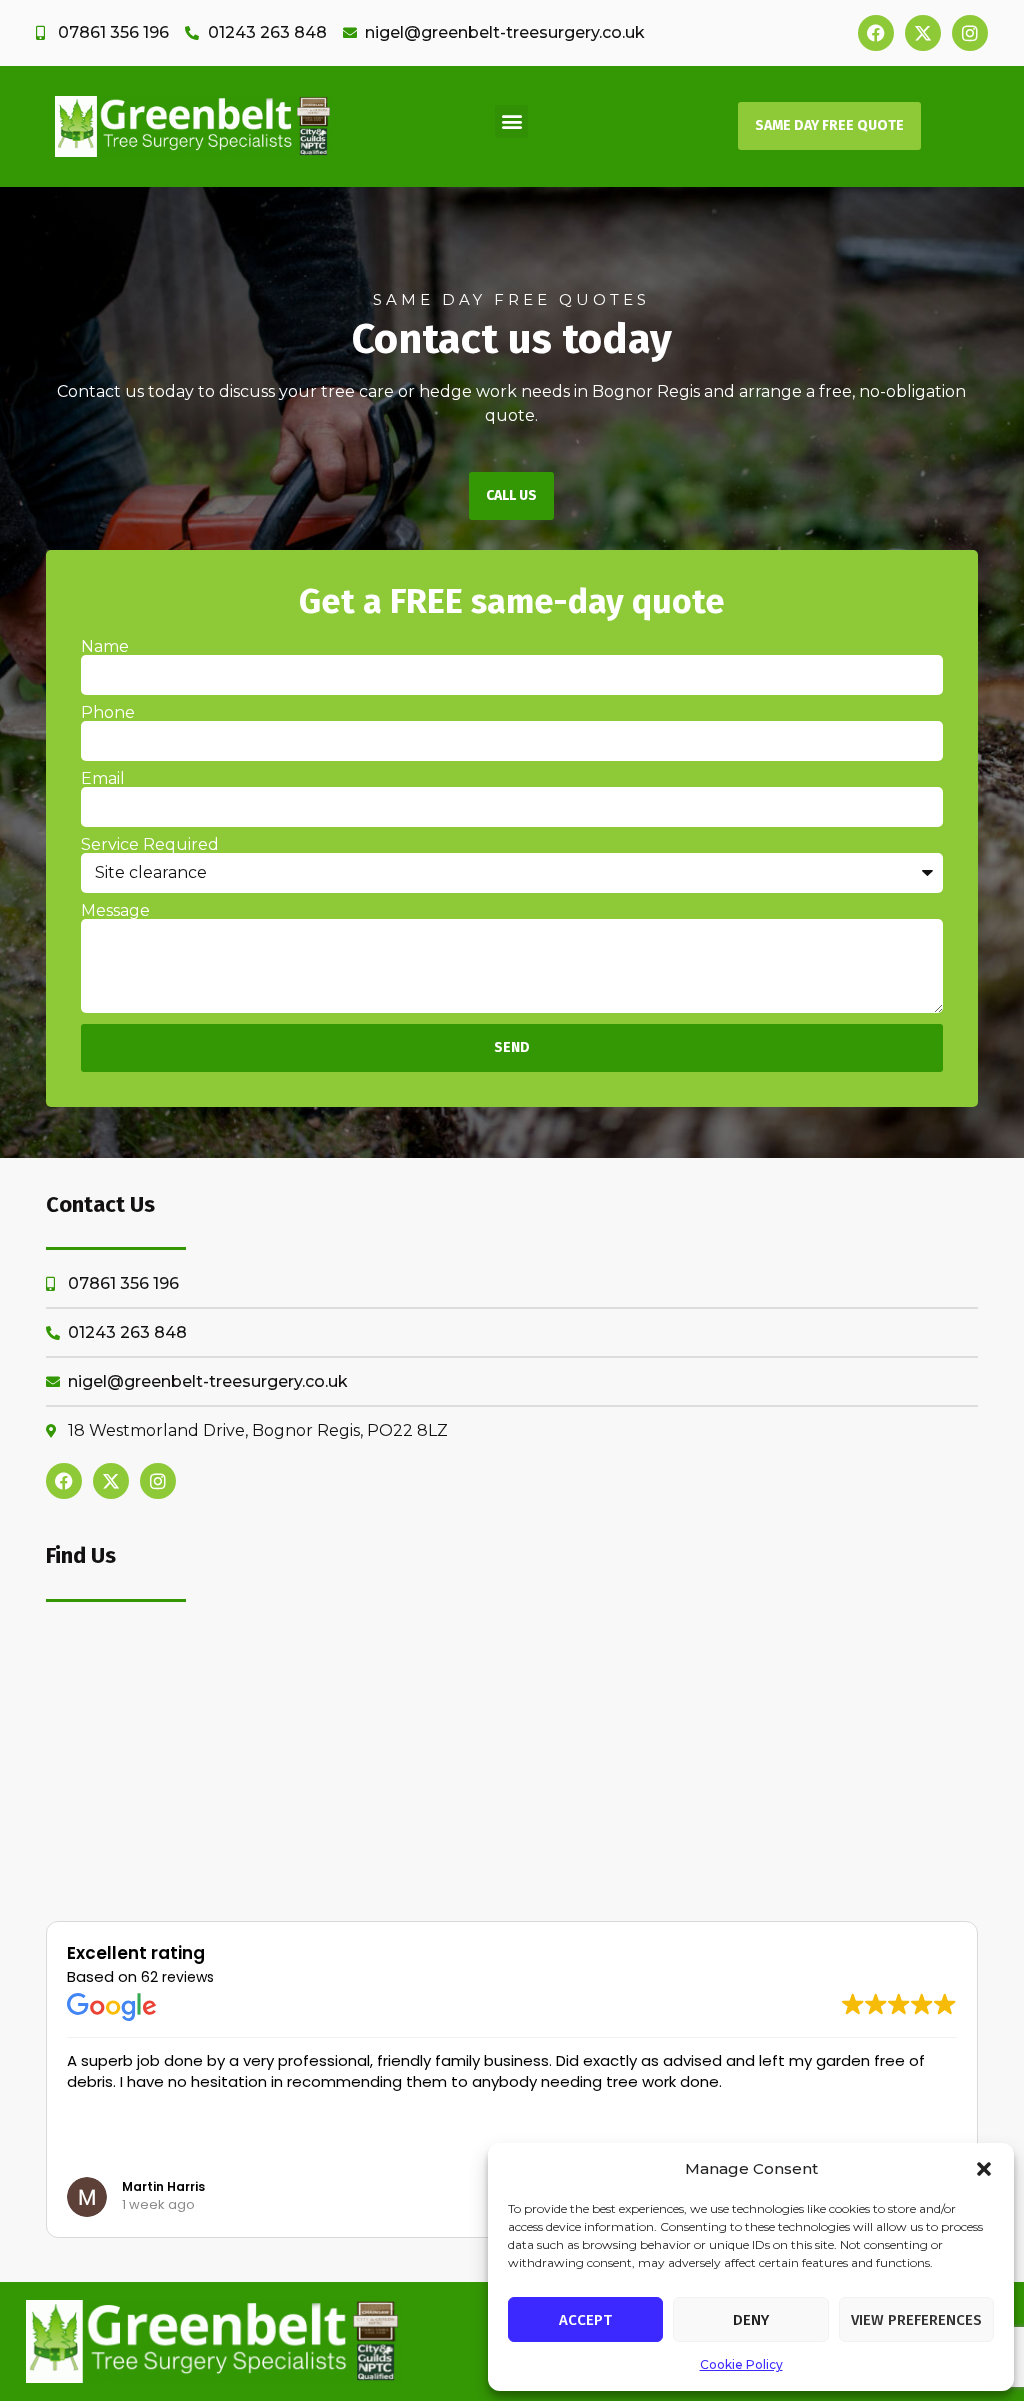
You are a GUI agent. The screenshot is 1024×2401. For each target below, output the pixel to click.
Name (105, 647)
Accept (585, 2320)
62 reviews (177, 1977)
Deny (751, 2320)
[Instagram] (970, 33)
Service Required (150, 845)
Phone (108, 713)
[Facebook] (876, 33)
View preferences (916, 2320)
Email (103, 779)
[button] (984, 2169)
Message (115, 911)
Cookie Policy (741, 2364)
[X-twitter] (923, 33)
